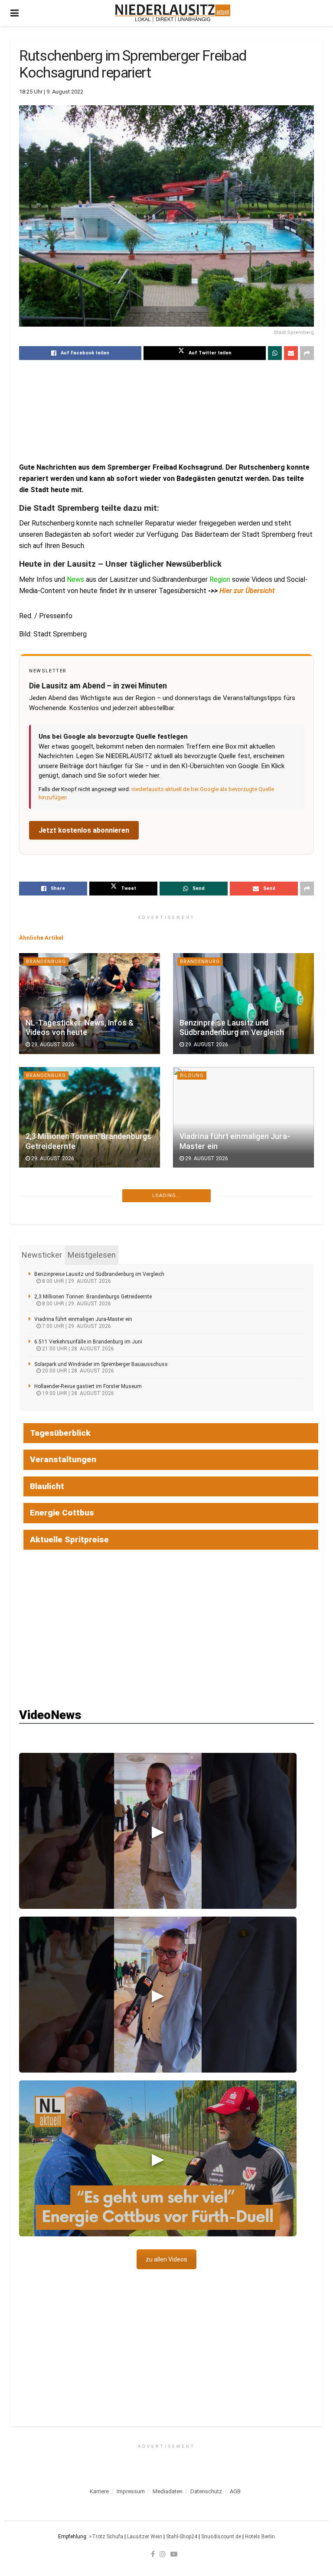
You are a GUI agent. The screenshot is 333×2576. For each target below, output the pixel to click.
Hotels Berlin (260, 2537)
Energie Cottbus (62, 1513)
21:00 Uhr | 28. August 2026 (77, 1349)
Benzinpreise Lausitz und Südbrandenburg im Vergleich (99, 1274)
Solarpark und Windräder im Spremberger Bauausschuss (101, 1364)
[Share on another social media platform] (307, 353)
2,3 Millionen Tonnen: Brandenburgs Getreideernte (93, 1297)
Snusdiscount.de (221, 2537)
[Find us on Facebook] (153, 2554)
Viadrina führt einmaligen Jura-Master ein (83, 1319)
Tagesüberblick (60, 1433)
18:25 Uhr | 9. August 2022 (51, 92)
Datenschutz (206, 2491)
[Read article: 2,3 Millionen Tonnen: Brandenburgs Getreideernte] (90, 1117)
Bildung (192, 1075)
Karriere (99, 2491)
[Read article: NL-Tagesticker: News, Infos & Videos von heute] (90, 1003)
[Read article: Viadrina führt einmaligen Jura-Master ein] (243, 1117)
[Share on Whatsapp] (275, 353)
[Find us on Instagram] (163, 2554)
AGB (235, 2491)
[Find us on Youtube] (174, 2554)
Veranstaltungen (63, 1459)
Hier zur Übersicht (247, 591)
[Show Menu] (15, 13)
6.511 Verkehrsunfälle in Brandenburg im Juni (88, 1342)
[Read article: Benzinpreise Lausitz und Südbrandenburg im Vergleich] (243, 1003)
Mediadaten (168, 2491)
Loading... (167, 1196)
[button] (158, 1831)
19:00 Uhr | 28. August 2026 (77, 1393)
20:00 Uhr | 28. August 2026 (77, 1371)
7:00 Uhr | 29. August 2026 (76, 1326)
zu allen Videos (166, 2259)
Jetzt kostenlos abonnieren (84, 830)
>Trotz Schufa (106, 2537)
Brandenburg (46, 962)
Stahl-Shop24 (182, 2537)
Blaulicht (47, 1486)
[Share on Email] (291, 353)
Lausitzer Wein (145, 2537)
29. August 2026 (52, 1045)
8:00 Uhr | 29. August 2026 (76, 1281)
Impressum (131, 2491)
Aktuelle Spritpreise (69, 1539)
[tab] (42, 1255)
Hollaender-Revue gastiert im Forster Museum (88, 1386)
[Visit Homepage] (173, 13)
